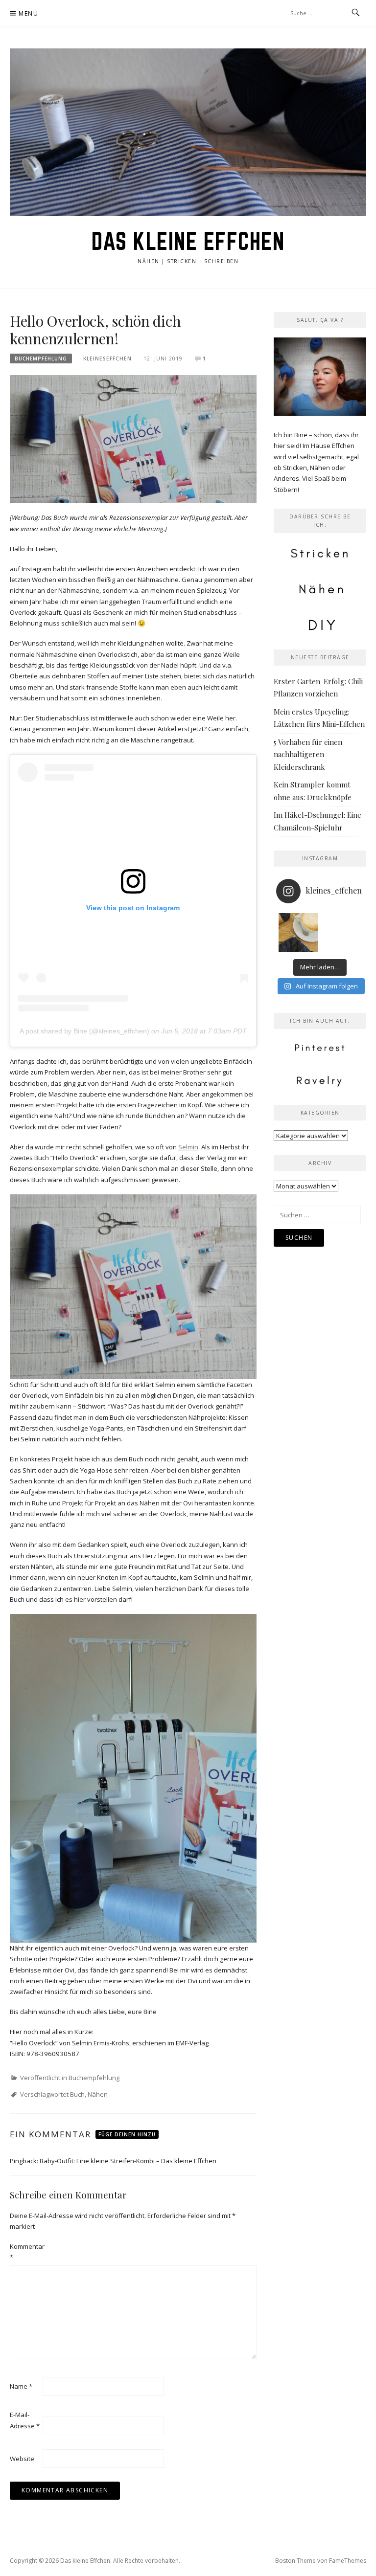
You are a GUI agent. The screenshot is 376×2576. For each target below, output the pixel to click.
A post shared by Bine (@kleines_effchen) (84, 1031)
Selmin (188, 1147)
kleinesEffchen (107, 358)
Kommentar (25, 2252)
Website (22, 2459)
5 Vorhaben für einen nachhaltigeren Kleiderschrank (308, 754)
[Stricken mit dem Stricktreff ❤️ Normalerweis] (298, 933)
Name (21, 2386)
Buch (77, 2094)
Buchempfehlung (41, 358)
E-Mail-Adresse (25, 2420)
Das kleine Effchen (188, 241)
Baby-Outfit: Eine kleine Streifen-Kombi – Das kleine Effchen (128, 2161)
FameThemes (348, 2561)
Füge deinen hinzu (127, 2134)
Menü (28, 13)
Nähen (98, 2094)
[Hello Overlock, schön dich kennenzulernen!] (133, 438)
